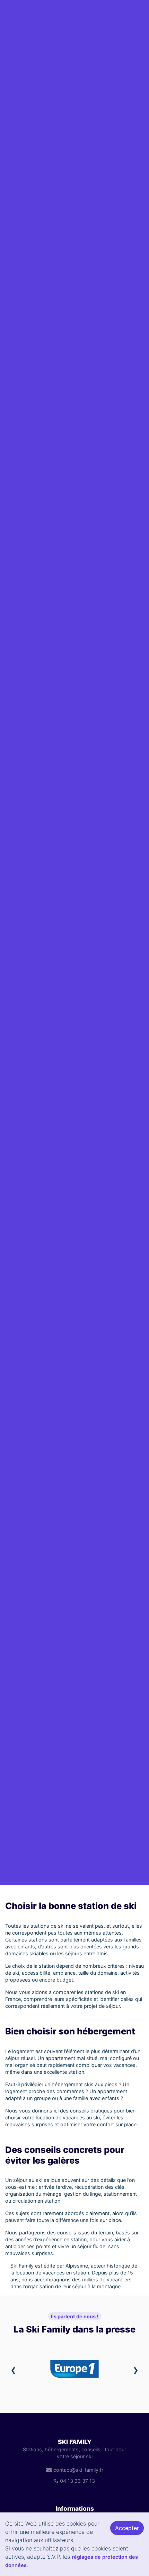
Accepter (127, 2528)
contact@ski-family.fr (78, 2470)
